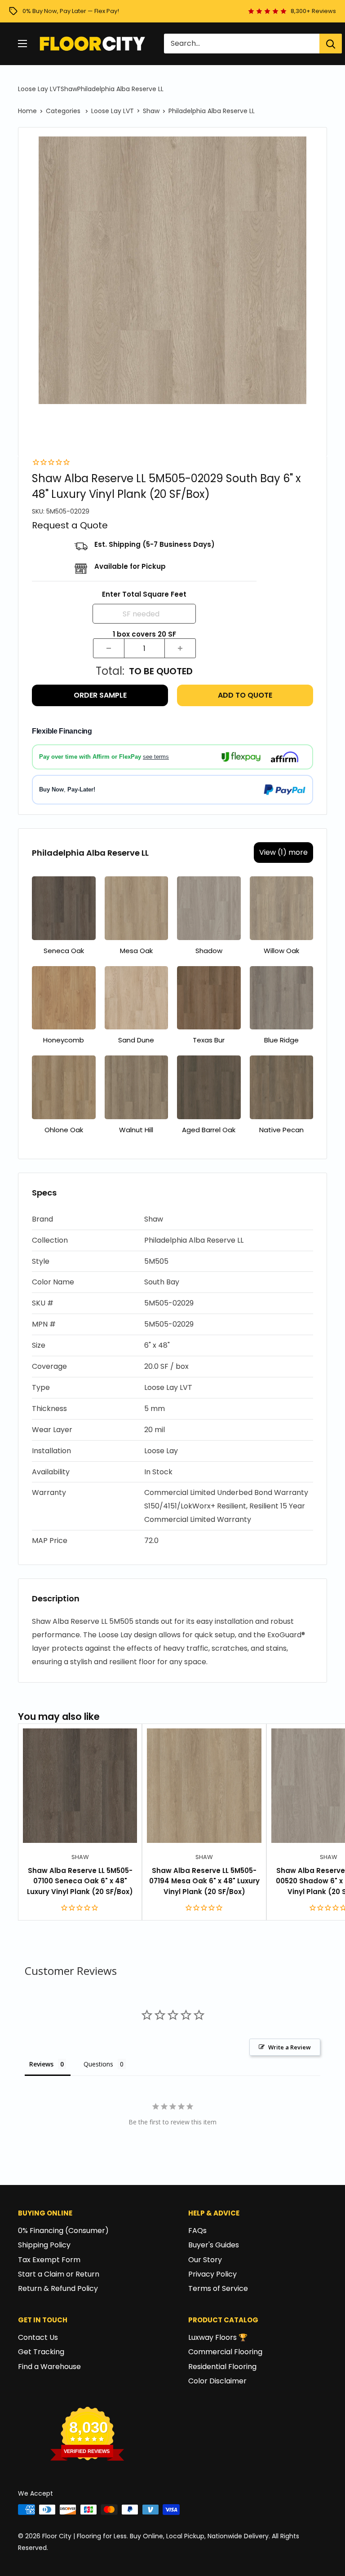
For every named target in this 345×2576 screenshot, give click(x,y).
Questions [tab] (98, 2064)
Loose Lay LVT (39, 89)
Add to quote (245, 695)
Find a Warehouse (49, 2367)
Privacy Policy (212, 2274)
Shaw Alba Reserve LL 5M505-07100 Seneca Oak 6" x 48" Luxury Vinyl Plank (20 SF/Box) (80, 1881)
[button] (172, 1220)
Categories (64, 111)
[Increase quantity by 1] (180, 648)
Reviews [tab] (41, 2064)
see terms (156, 757)
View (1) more (283, 852)
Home (27, 111)
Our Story (205, 2260)
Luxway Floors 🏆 (218, 2337)
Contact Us (38, 2337)
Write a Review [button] (290, 2047)
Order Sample (100, 695)
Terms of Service (218, 2288)
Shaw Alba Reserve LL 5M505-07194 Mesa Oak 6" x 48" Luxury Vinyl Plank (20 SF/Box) (204, 1881)
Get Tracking (41, 2352)
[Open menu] (22, 44)
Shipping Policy (44, 2245)
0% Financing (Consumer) (63, 2231)
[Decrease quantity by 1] (109, 648)
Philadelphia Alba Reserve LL (120, 89)
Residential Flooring (222, 2367)
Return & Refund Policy (58, 2288)
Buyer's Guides (214, 2245)
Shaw (69, 89)
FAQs (197, 2231)
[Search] (331, 44)
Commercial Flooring (225, 2352)
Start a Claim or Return (59, 2274)
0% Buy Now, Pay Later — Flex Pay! (71, 11)
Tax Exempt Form (49, 2260)
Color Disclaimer (217, 2381)
